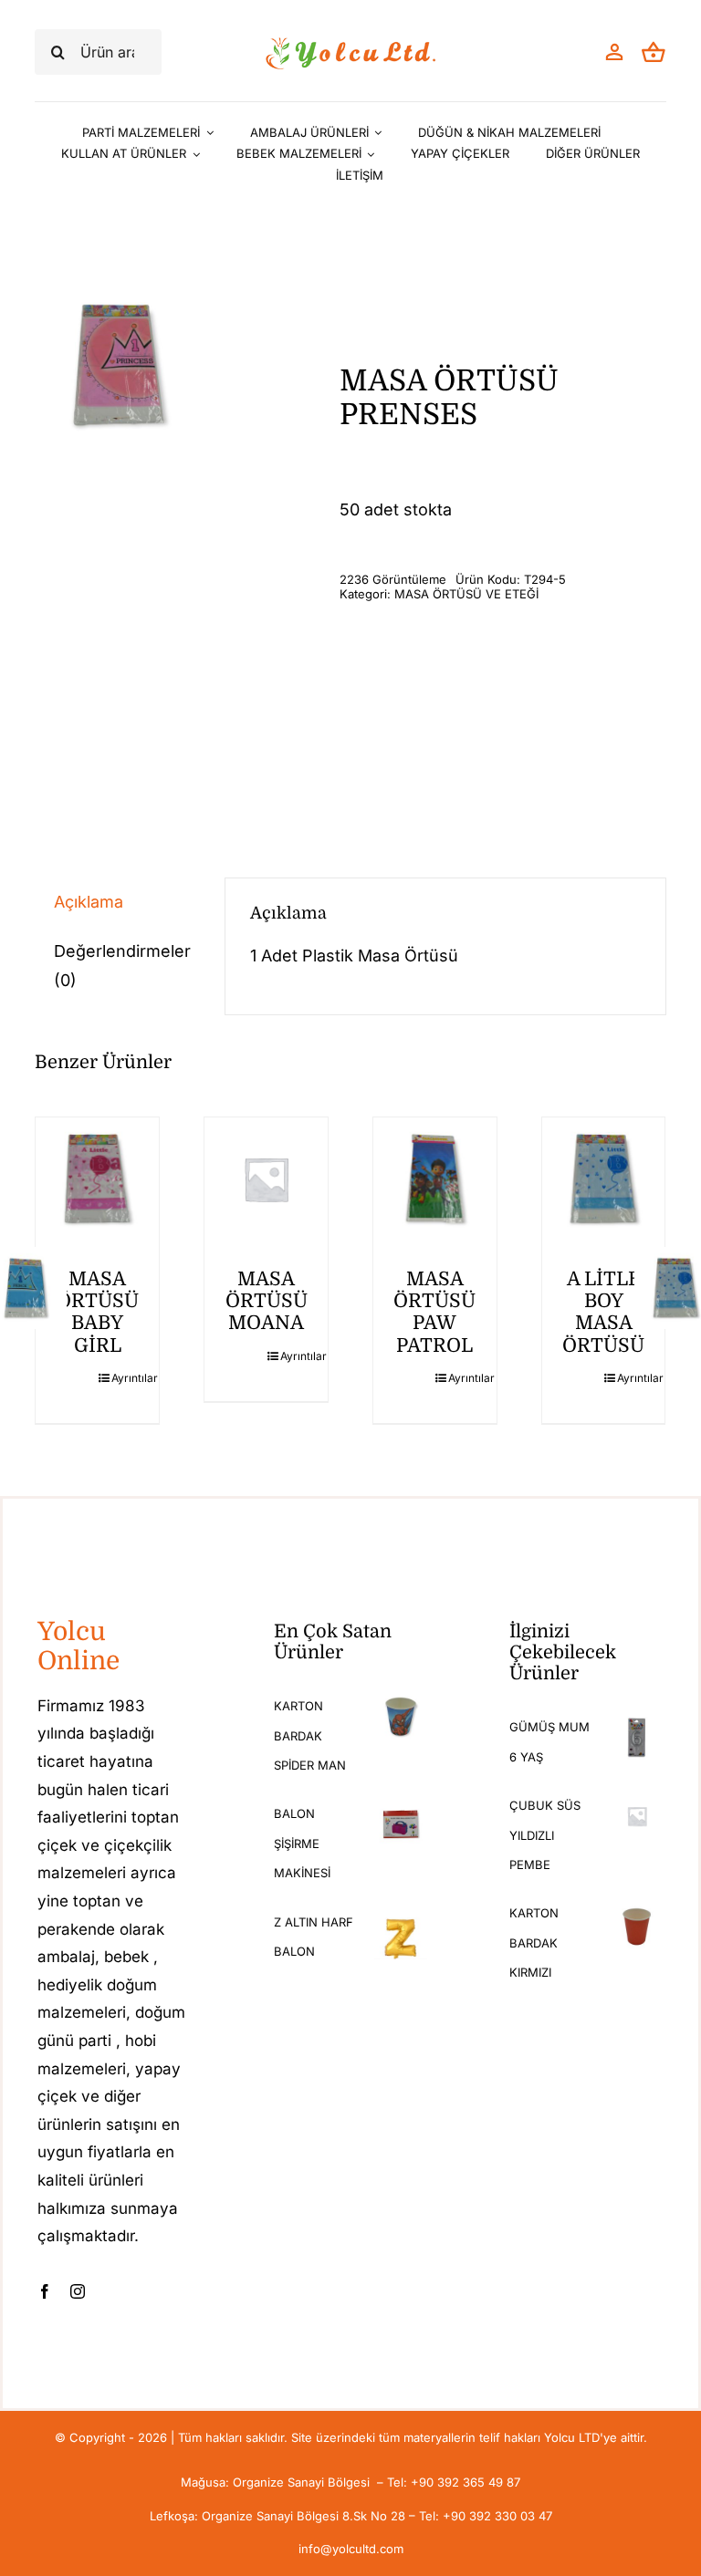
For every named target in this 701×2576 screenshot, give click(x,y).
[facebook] (45, 2291)
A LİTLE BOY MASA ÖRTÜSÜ (603, 1312)
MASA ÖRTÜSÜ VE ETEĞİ (466, 594)
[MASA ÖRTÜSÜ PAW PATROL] (435, 1179)
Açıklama (89, 902)
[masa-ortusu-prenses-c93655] (119, 366)
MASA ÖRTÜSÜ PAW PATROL (434, 1312)
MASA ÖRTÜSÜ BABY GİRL (98, 1312)
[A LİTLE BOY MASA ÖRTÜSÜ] (604, 1179)
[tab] (117, 902)
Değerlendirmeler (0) (122, 966)
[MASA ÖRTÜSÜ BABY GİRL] (97, 1179)
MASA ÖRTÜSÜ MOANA (267, 1301)
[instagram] (78, 2291)
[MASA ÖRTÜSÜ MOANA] (266, 1179)
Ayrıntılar (128, 1378)
